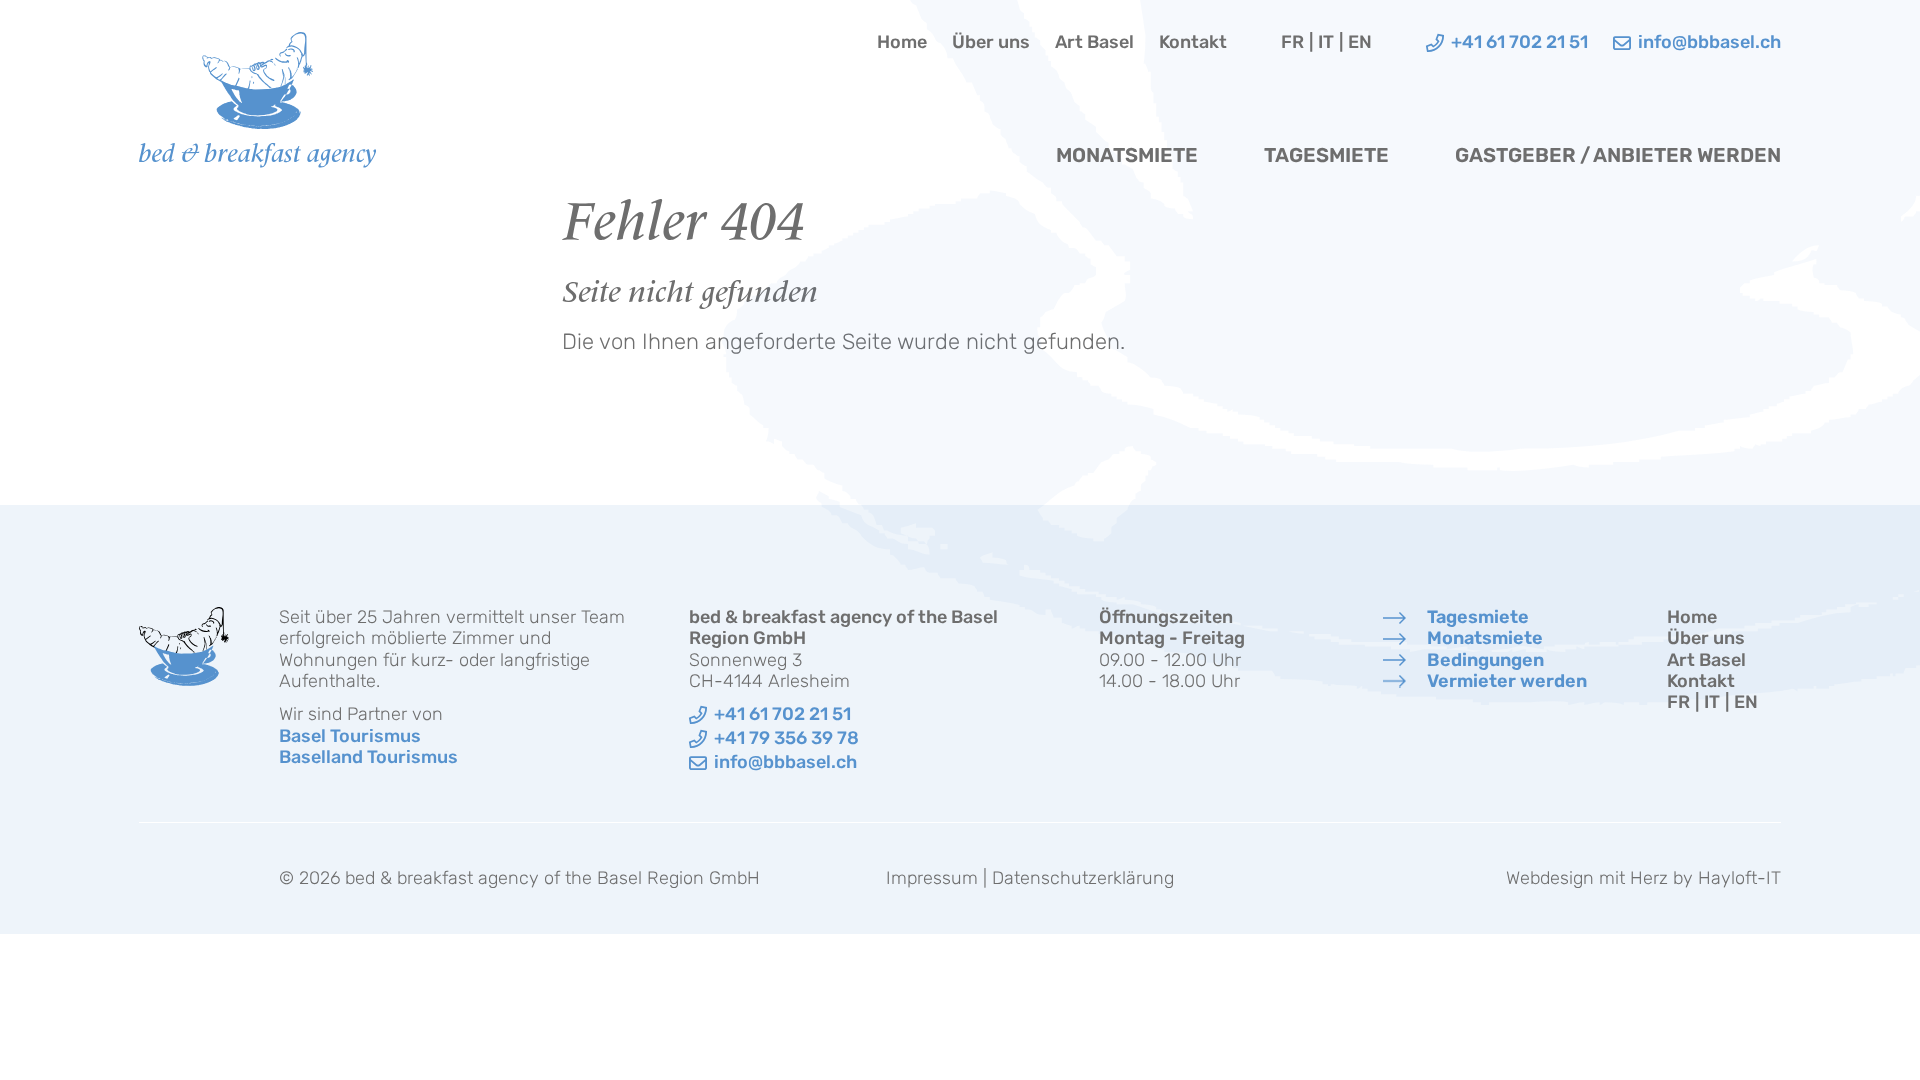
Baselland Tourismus (368, 757)
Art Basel (1094, 42)
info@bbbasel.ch (785, 762)
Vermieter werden (1507, 681)
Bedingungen (1485, 660)
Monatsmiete (1127, 155)
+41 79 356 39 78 (786, 738)
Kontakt (1193, 42)
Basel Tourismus (350, 736)
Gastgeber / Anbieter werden (1618, 155)
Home (902, 42)
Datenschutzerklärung (1083, 878)
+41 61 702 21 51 (782, 714)
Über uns (991, 42)
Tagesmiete (1326, 155)
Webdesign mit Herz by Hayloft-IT (1643, 878)
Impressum (932, 878)
